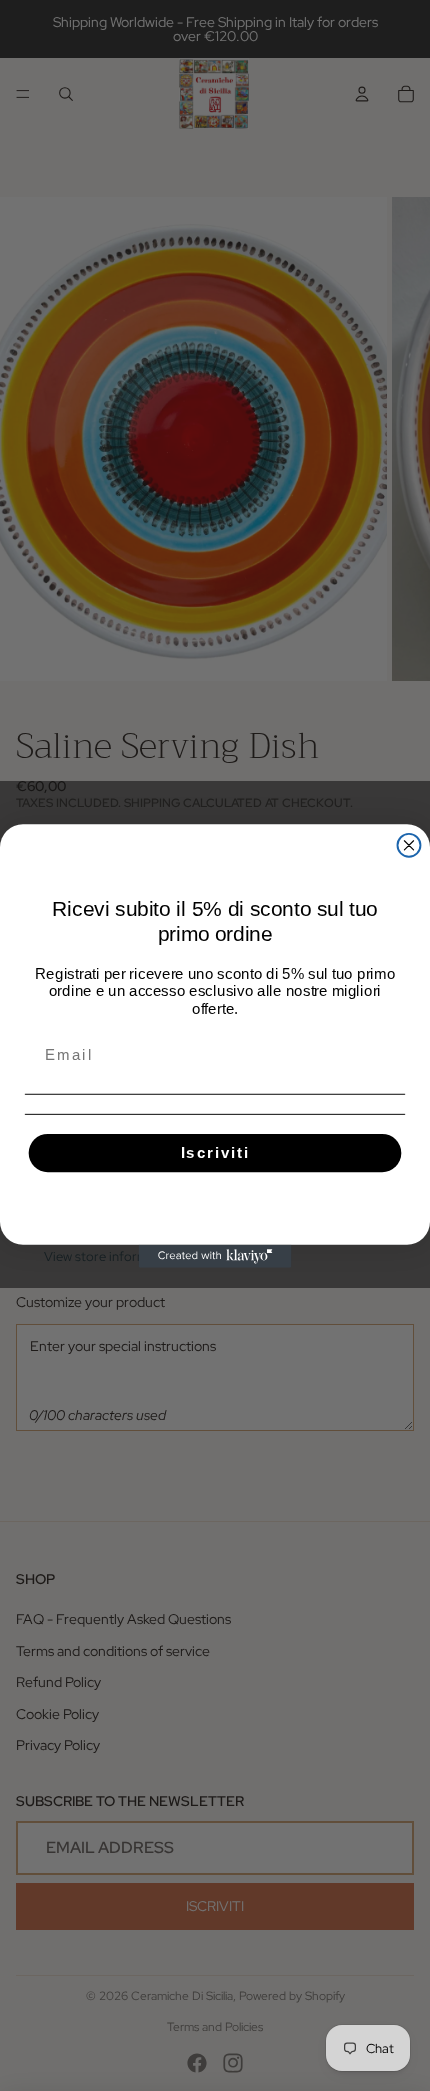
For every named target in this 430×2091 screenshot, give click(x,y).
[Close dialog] (409, 844)
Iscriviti (215, 1152)
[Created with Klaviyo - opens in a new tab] (215, 1255)
